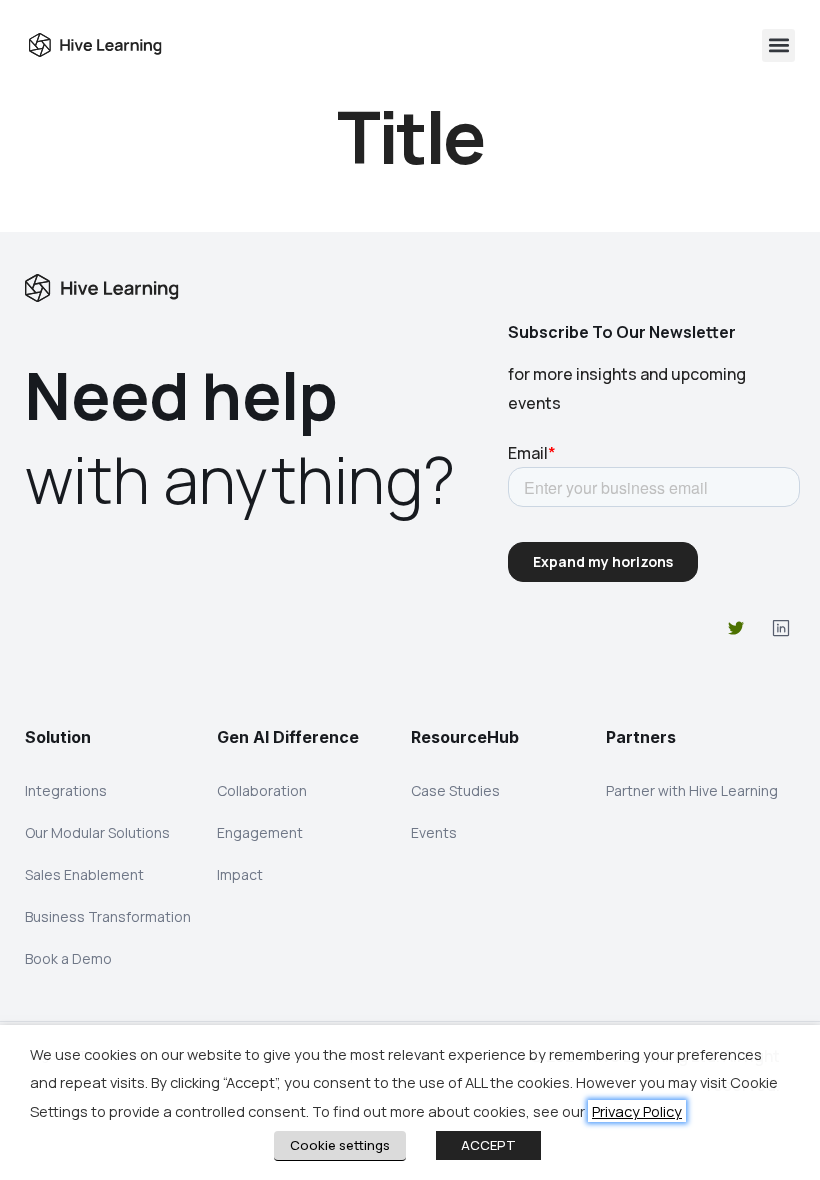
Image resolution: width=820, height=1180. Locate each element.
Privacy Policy (637, 1111)
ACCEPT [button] (488, 1145)
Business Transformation (108, 916)
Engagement (260, 832)
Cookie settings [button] (340, 1145)
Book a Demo (68, 958)
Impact (240, 874)
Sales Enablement (84, 874)
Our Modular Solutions (97, 832)
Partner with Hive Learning (692, 790)
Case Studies (455, 790)
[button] (778, 45)
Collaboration (262, 790)
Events (434, 832)
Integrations (66, 790)
